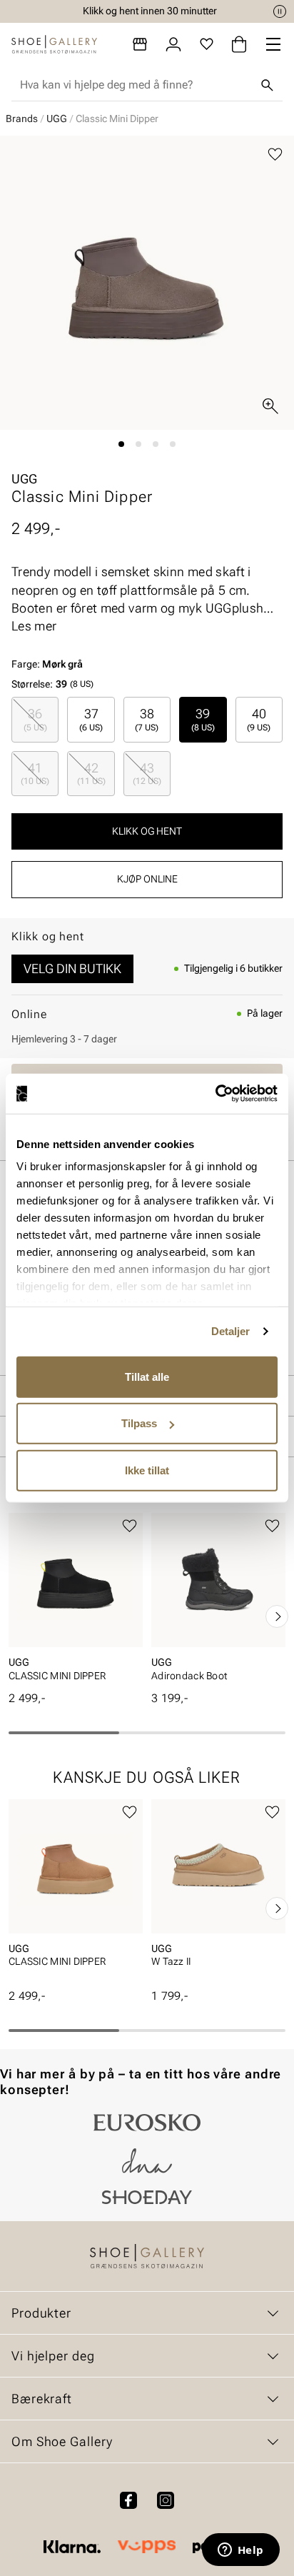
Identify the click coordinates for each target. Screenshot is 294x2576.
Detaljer (231, 1331)
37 (91, 719)
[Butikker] (140, 44)
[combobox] (136, 85)
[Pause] (280, 11)
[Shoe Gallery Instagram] (166, 2500)
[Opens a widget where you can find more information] (240, 2551)
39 (203, 719)
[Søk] (267, 85)
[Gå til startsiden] (54, 44)
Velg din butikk (72, 968)
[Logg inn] (173, 44)
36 (35, 719)
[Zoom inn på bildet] (270, 406)
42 (91, 773)
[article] (76, 1601)
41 (35, 773)
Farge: (47, 664)
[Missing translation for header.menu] (273, 44)
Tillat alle (147, 1376)
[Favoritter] (207, 44)
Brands (22, 119)
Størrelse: (32, 684)
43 (147, 773)
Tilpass (139, 1423)
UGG (57, 119)
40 (259, 719)
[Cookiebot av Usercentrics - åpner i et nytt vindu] (215, 1094)
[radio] (35, 719)
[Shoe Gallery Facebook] (128, 2500)
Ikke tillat (147, 1470)
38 (147, 719)
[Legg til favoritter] (275, 155)
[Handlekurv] (239, 44)
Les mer (34, 626)
